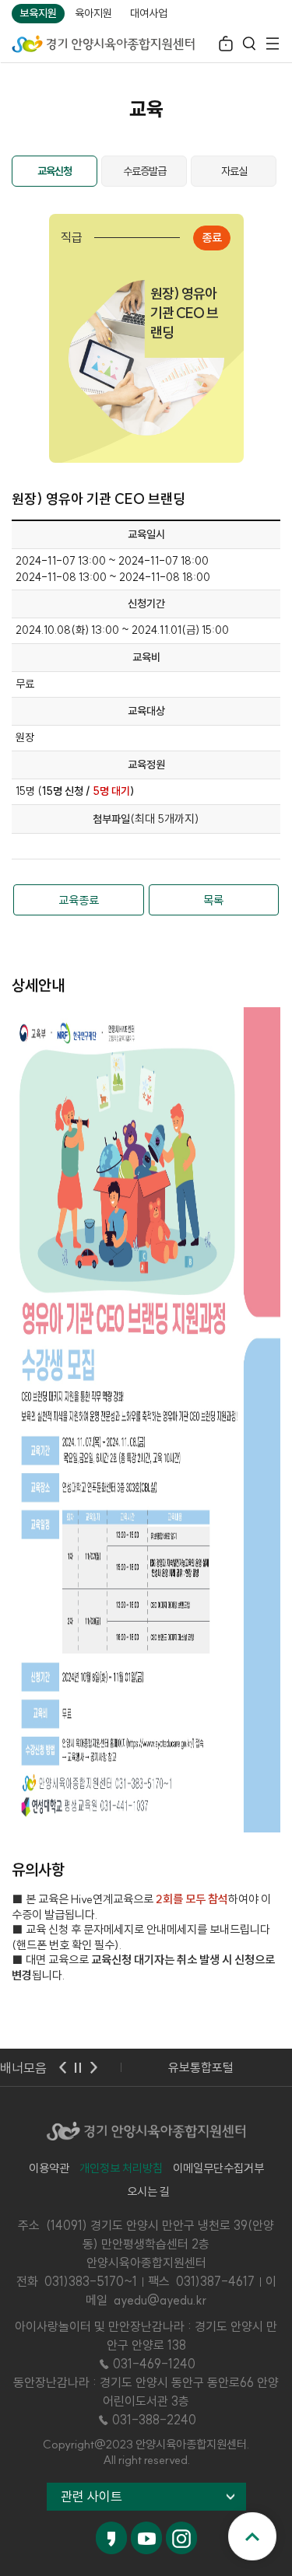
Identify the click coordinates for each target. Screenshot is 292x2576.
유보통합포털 (201, 2067)
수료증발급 (144, 171)
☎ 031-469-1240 (146, 2364)
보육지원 (38, 13)
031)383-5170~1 (91, 2281)
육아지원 (93, 13)
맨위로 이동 (252, 2536)
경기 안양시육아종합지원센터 (103, 43)
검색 (249, 45)
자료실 (234, 171)
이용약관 (49, 2168)
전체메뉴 (273, 45)
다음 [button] (93, 2067)
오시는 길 (148, 2191)
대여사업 (149, 13)
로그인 (226, 45)
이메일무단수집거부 (218, 2168)
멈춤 (78, 2067)
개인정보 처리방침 (121, 2168)
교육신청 (55, 171)
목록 (213, 900)
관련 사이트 (91, 2496)
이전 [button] (62, 2067)
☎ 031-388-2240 (146, 2420)
